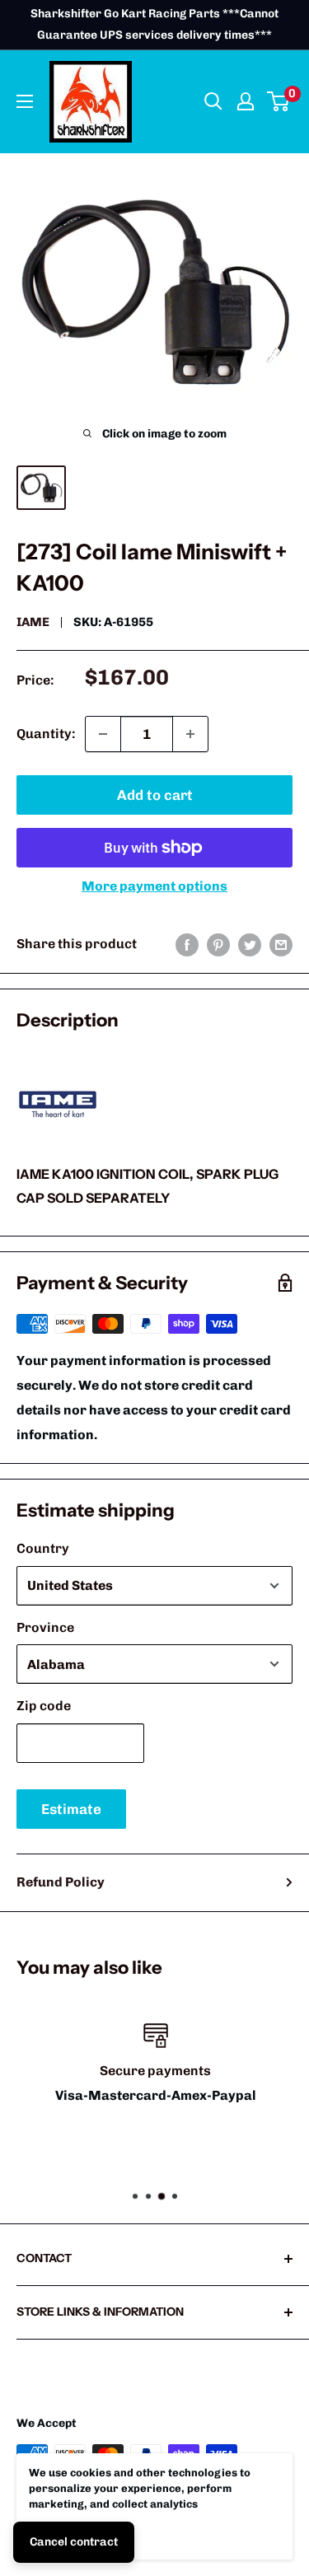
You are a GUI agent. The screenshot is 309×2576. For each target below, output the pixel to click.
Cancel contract (74, 2542)
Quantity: (46, 734)
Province (45, 1627)
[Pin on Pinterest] (218, 944)
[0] (279, 101)
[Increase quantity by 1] (190, 734)
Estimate (71, 1809)
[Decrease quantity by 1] (103, 734)
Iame (33, 622)
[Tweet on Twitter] (250, 944)
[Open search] (213, 101)
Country (43, 1548)
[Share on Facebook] (187, 944)
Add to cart (155, 795)
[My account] (246, 101)
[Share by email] (281, 944)
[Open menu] (25, 101)
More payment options (154, 886)
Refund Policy (61, 1882)
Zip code (44, 1706)
